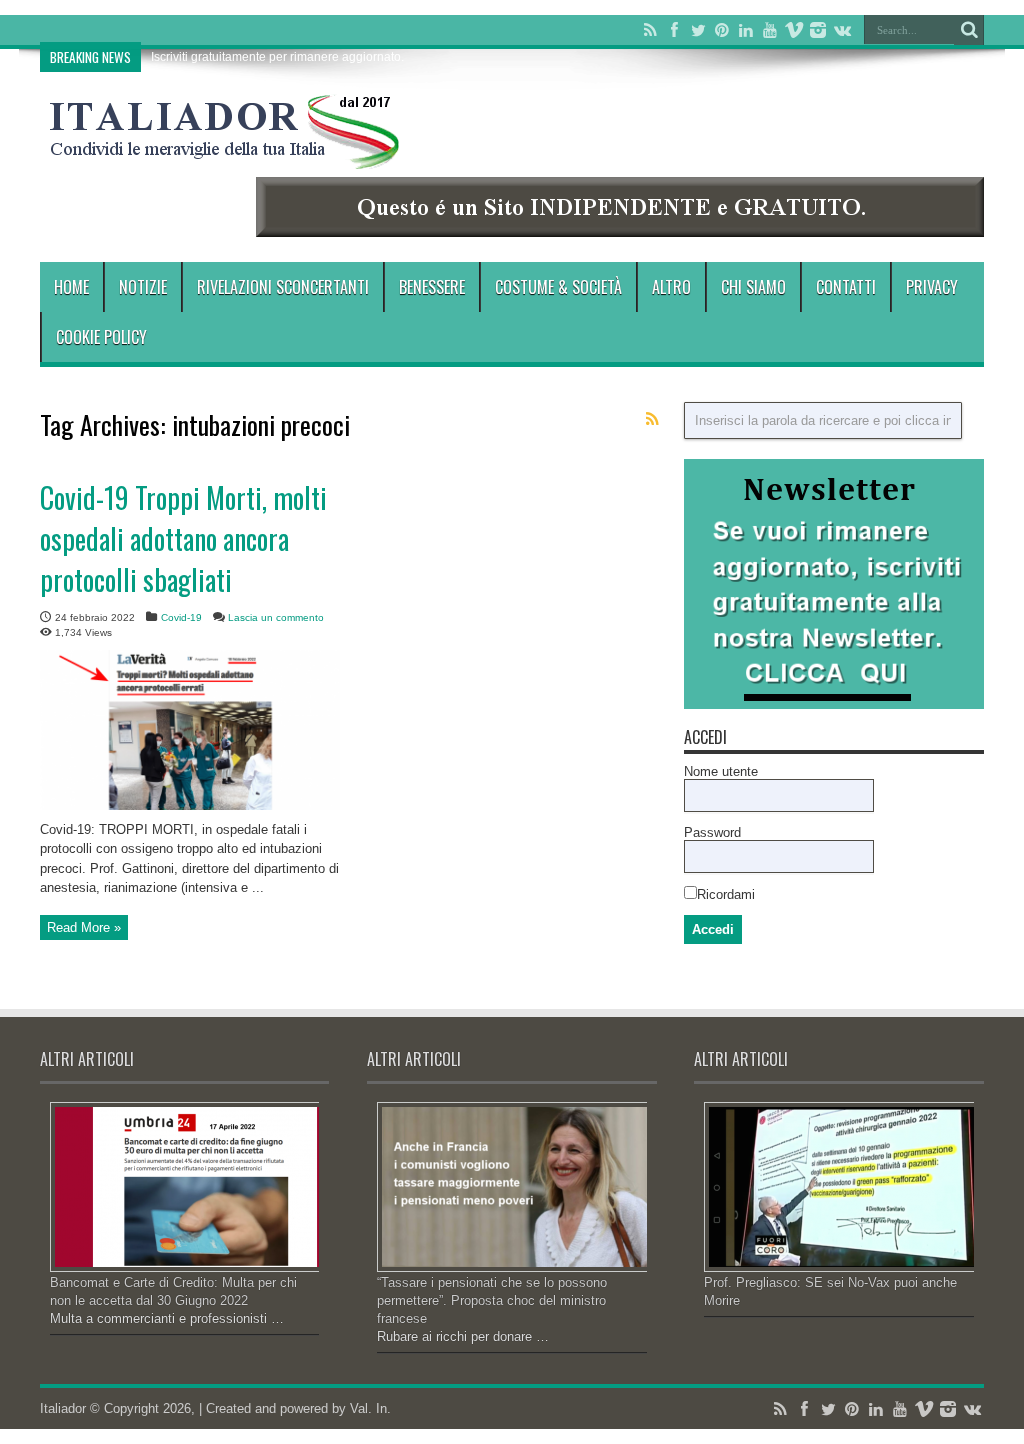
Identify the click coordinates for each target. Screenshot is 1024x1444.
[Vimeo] (794, 30)
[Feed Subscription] (652, 419)
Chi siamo (753, 287)
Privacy (932, 287)
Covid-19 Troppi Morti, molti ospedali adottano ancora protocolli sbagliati (183, 538)
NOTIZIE (143, 287)
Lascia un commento (276, 617)
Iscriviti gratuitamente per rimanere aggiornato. (277, 57)
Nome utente (721, 771)
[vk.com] (842, 30)
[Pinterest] (722, 30)
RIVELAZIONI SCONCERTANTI (283, 287)
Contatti (846, 287)
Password (712, 832)
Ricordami (726, 894)
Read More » (84, 927)
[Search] (969, 30)
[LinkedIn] (746, 30)
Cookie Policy (101, 337)
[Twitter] (698, 30)
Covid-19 (181, 617)
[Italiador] (225, 154)
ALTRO (671, 287)
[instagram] (818, 30)
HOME (71, 287)
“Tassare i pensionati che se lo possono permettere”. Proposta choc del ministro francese (492, 1300)
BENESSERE (432, 287)
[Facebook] (674, 30)
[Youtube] (770, 30)
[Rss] (650, 30)
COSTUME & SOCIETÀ (558, 287)
